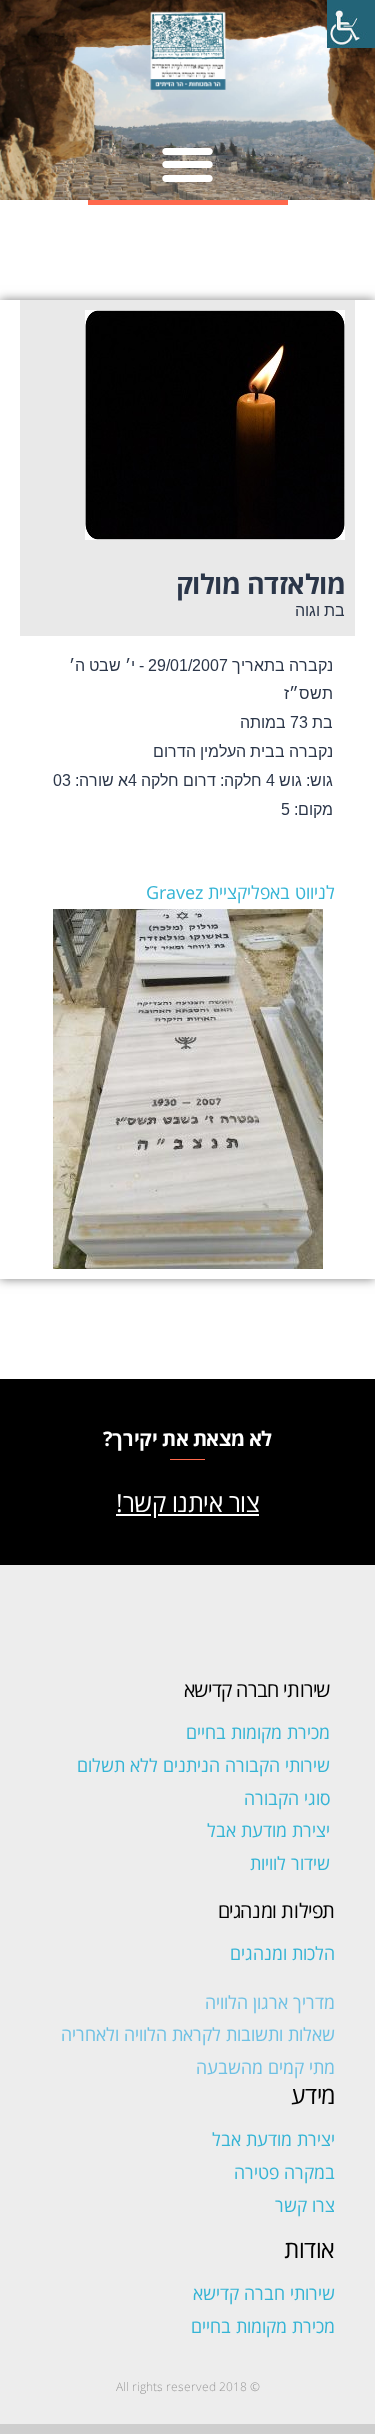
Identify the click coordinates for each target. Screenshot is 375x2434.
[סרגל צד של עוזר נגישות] (351, 24)
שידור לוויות (290, 1863)
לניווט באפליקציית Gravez (240, 892)
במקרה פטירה (284, 2172)
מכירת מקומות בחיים (258, 1732)
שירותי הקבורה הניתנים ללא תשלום (203, 1765)
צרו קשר (305, 2205)
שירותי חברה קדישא (264, 2293)
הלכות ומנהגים (282, 1953)
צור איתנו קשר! (187, 1502)
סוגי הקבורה (287, 1798)
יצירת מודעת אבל (268, 1830)
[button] (187, 163)
